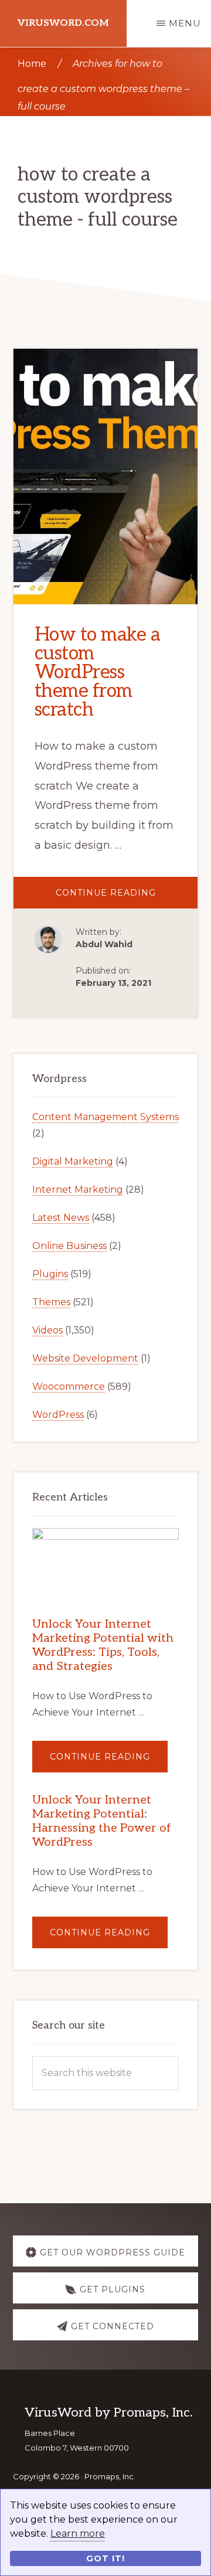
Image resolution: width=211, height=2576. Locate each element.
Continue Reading (127, 898)
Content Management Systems (105, 1117)
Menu (185, 23)
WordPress (58, 1415)
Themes (51, 1302)
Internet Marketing (78, 1190)
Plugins (50, 1274)
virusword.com (63, 23)
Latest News (61, 1218)
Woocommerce (69, 1386)
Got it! (105, 2558)
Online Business (69, 1246)
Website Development (85, 1358)
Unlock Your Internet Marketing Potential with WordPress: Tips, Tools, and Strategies (103, 1645)
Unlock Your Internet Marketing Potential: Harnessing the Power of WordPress (102, 1821)
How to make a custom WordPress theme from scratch (98, 672)
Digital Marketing (73, 1161)
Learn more (78, 2534)
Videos (47, 1330)
